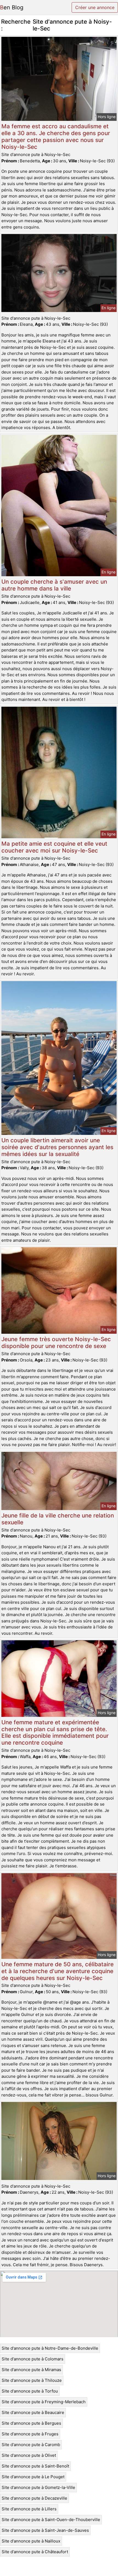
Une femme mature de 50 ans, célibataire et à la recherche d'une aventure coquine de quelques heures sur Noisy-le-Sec (57, 1971)
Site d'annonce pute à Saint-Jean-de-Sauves (45, 2530)
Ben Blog (12, 7)
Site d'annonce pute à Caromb (31, 2445)
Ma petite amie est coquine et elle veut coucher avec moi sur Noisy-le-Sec (54, 847)
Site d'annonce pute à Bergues (31, 2423)
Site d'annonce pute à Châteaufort (35, 2552)
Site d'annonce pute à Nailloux (31, 2541)
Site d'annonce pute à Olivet (29, 2455)
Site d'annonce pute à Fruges (30, 2434)
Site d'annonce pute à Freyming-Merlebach (44, 2402)
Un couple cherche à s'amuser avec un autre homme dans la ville (54, 585)
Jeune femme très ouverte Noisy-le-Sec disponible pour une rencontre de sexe (56, 1343)
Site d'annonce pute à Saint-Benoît (35, 2466)
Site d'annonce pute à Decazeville (34, 2498)
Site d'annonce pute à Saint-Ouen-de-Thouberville (51, 2520)
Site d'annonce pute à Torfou (30, 2391)
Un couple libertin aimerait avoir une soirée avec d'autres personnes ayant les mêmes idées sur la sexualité (57, 1147)
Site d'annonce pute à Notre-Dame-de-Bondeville (50, 2348)
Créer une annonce (95, 7)
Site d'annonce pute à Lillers (29, 2509)
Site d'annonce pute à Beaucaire (33, 2412)
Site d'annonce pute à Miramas (31, 2370)
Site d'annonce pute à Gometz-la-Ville (38, 2487)
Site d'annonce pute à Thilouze (32, 2380)
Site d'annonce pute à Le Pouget (33, 2477)
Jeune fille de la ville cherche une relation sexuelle (58, 1519)
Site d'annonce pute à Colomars (33, 2359)
